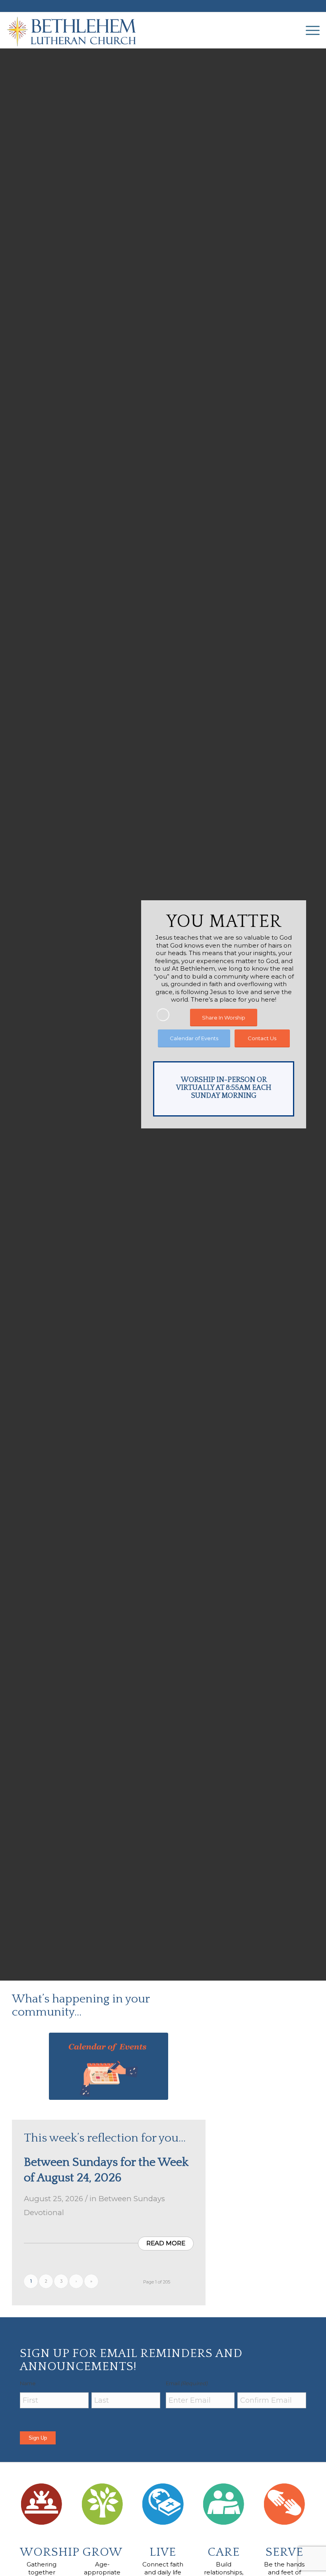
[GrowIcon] (102, 2504)
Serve (284, 2552)
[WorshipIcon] (42, 2504)
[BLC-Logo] (75, 30)
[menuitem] (309, 30)
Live (163, 2552)
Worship (50, 2552)
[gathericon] (224, 2504)
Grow (102, 2552)
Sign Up (38, 2438)
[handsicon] (284, 2504)
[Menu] (309, 30)
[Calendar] (109, 2066)
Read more (166, 2243)
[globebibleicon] (163, 2504)
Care (224, 2552)
